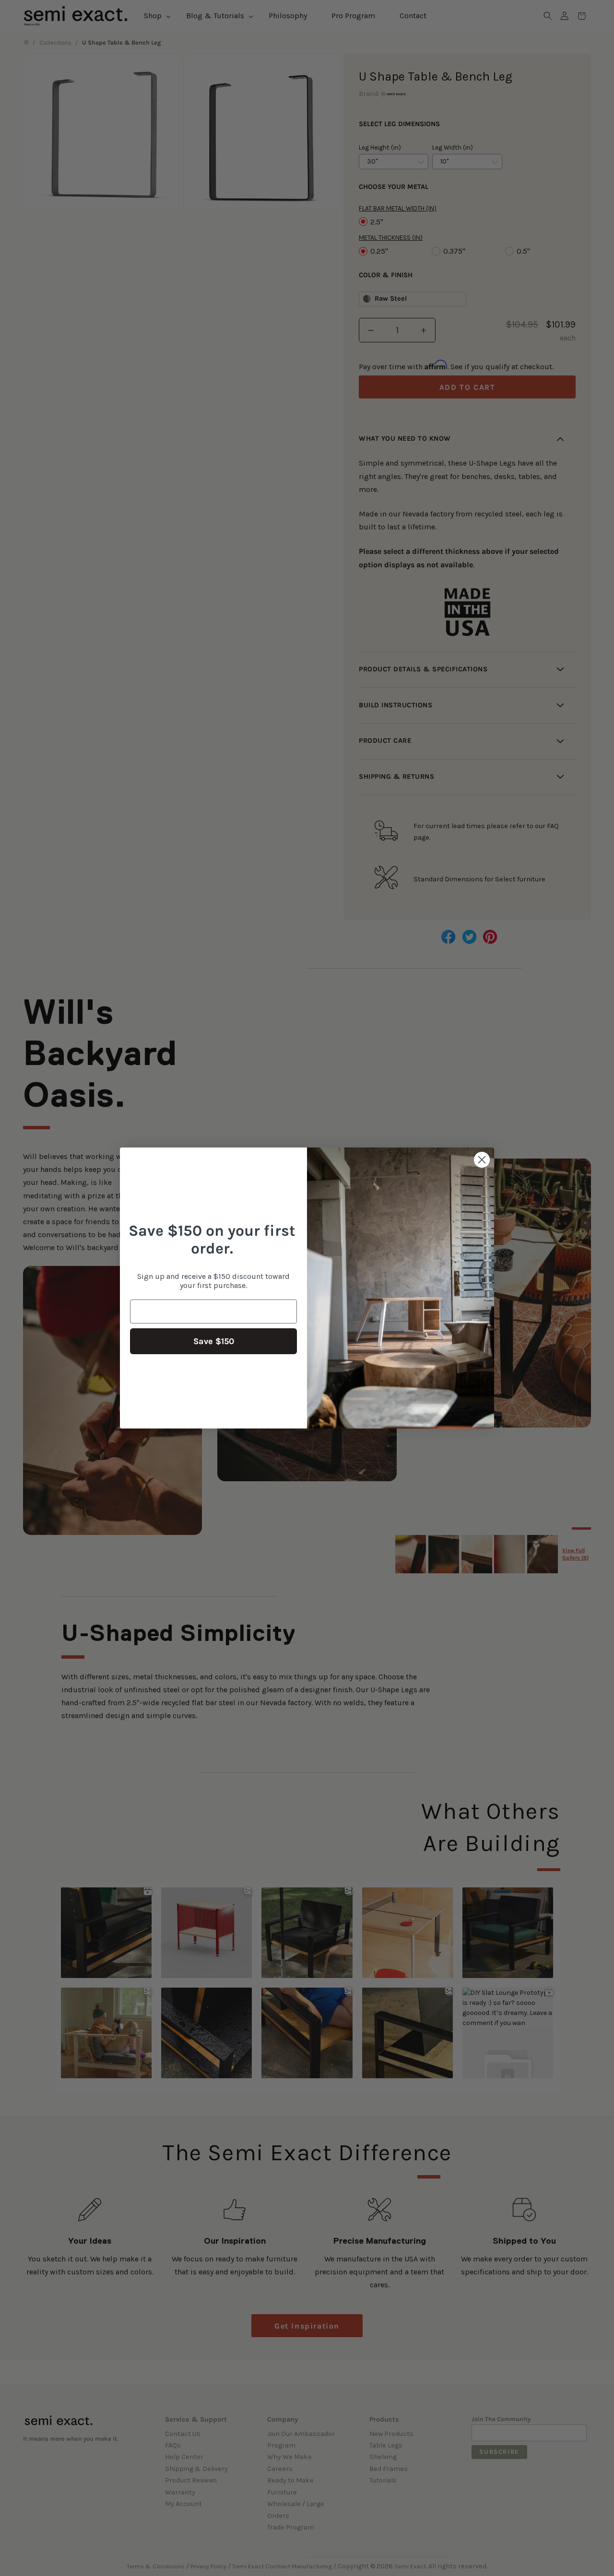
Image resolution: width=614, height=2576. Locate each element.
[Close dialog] (482, 1160)
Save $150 (214, 1341)
